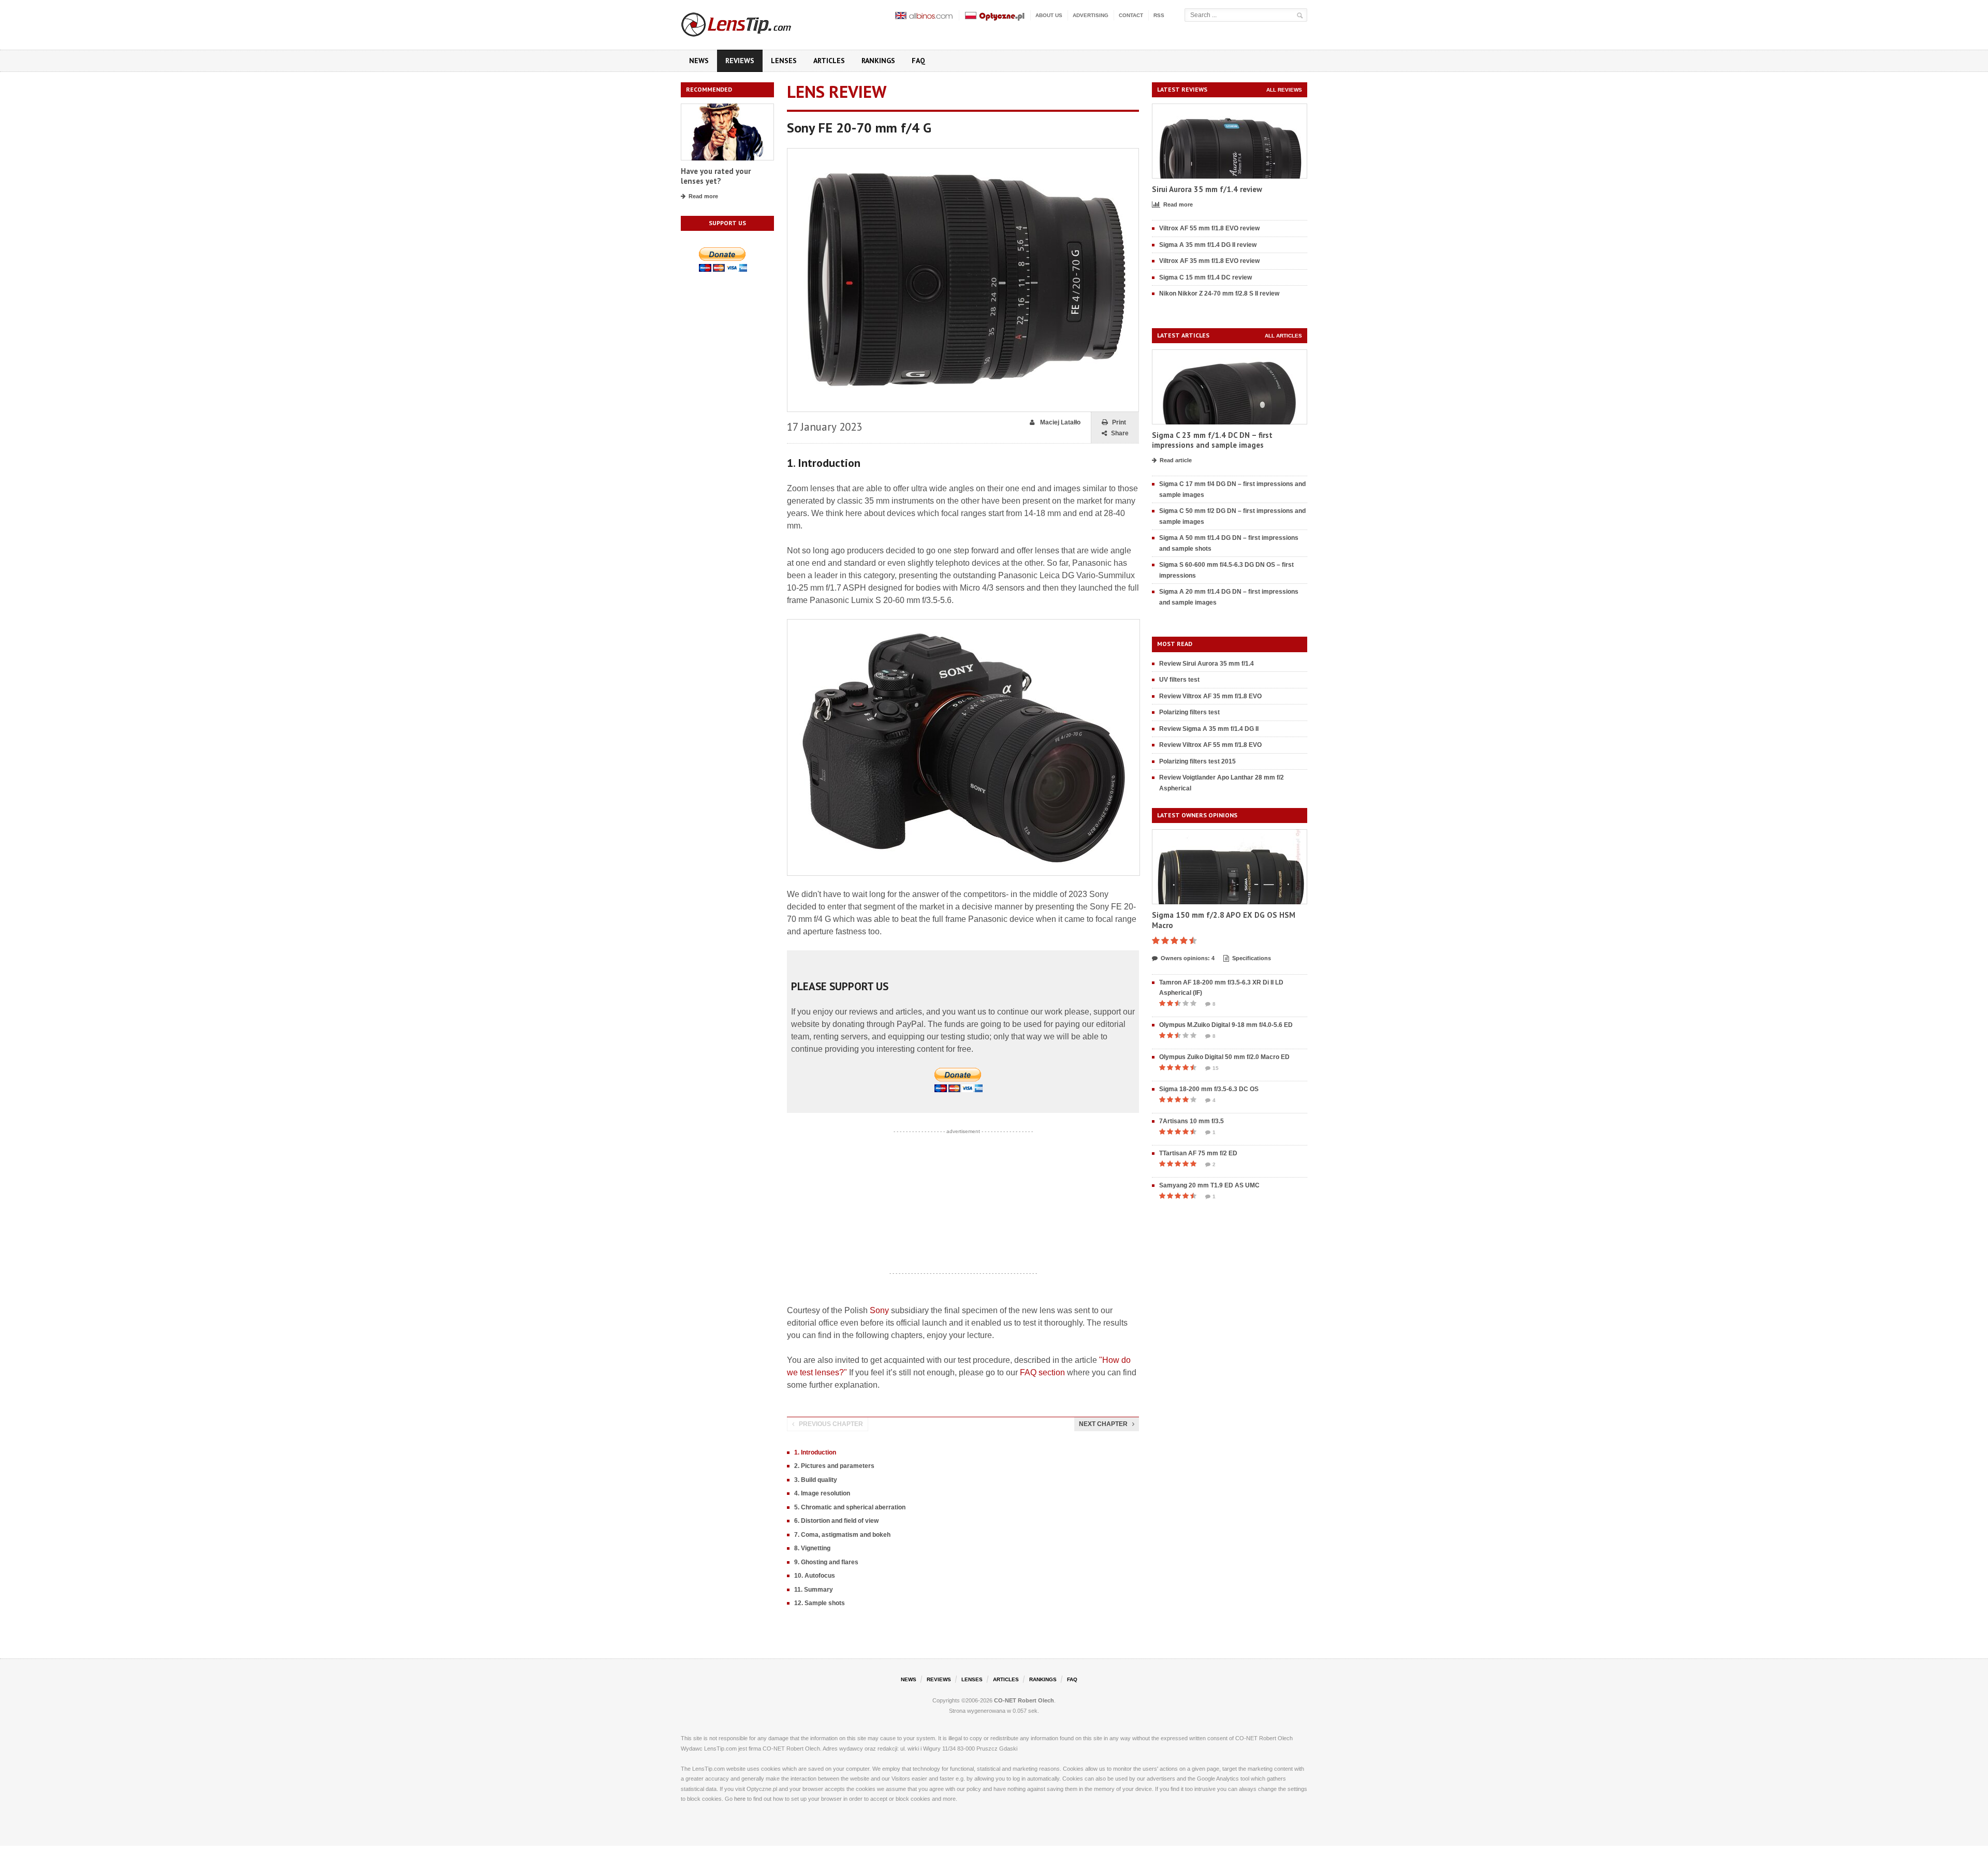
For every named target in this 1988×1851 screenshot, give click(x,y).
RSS (1159, 15)
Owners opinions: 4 (1188, 958)
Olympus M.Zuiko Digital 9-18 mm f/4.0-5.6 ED (1226, 1025)
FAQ (918, 61)
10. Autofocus (815, 1576)
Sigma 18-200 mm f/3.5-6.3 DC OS (1209, 1089)
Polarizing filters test (1189, 712)
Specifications (1252, 958)
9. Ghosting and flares (826, 1562)
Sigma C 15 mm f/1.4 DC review (1205, 277)
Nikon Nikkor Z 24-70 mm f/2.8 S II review (1219, 293)
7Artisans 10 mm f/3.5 (1192, 1121)
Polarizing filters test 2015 (1197, 761)
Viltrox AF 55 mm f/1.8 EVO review (1209, 228)
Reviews (740, 61)
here (740, 1799)
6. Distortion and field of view (836, 1521)
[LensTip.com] (750, 22)
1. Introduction (815, 1452)
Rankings (878, 61)
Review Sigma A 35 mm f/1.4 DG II (1209, 729)
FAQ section (1042, 1372)
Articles (829, 61)
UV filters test (1179, 680)
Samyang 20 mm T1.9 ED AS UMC (1209, 1185)
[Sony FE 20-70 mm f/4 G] (963, 153)
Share (1120, 433)
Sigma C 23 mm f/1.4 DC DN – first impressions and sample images (1212, 440)
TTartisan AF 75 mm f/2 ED (1198, 1153)
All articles (1283, 336)
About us (1049, 15)
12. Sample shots (820, 1603)
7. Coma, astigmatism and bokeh (842, 1535)
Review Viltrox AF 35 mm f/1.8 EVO (1210, 696)
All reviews (1284, 90)
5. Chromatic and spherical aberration (850, 1507)
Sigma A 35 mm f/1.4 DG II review (1208, 245)
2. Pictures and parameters (834, 1466)
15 (1216, 1068)
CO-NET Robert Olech (1024, 1700)
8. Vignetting (812, 1548)
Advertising (1091, 15)
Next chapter (1103, 1424)
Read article (1176, 460)
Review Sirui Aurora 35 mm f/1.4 (1207, 664)
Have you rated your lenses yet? (716, 176)
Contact (1131, 15)
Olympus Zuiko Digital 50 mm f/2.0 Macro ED (1224, 1057)
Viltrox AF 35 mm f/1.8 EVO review (1209, 261)
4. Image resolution (822, 1493)
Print (1119, 422)
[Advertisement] (963, 1202)
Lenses (784, 61)
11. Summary (814, 1590)
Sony (879, 1310)
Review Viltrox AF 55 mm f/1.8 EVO (1210, 745)
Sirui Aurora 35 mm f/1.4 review (1207, 189)
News (699, 61)
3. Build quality (816, 1480)
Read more (703, 196)
